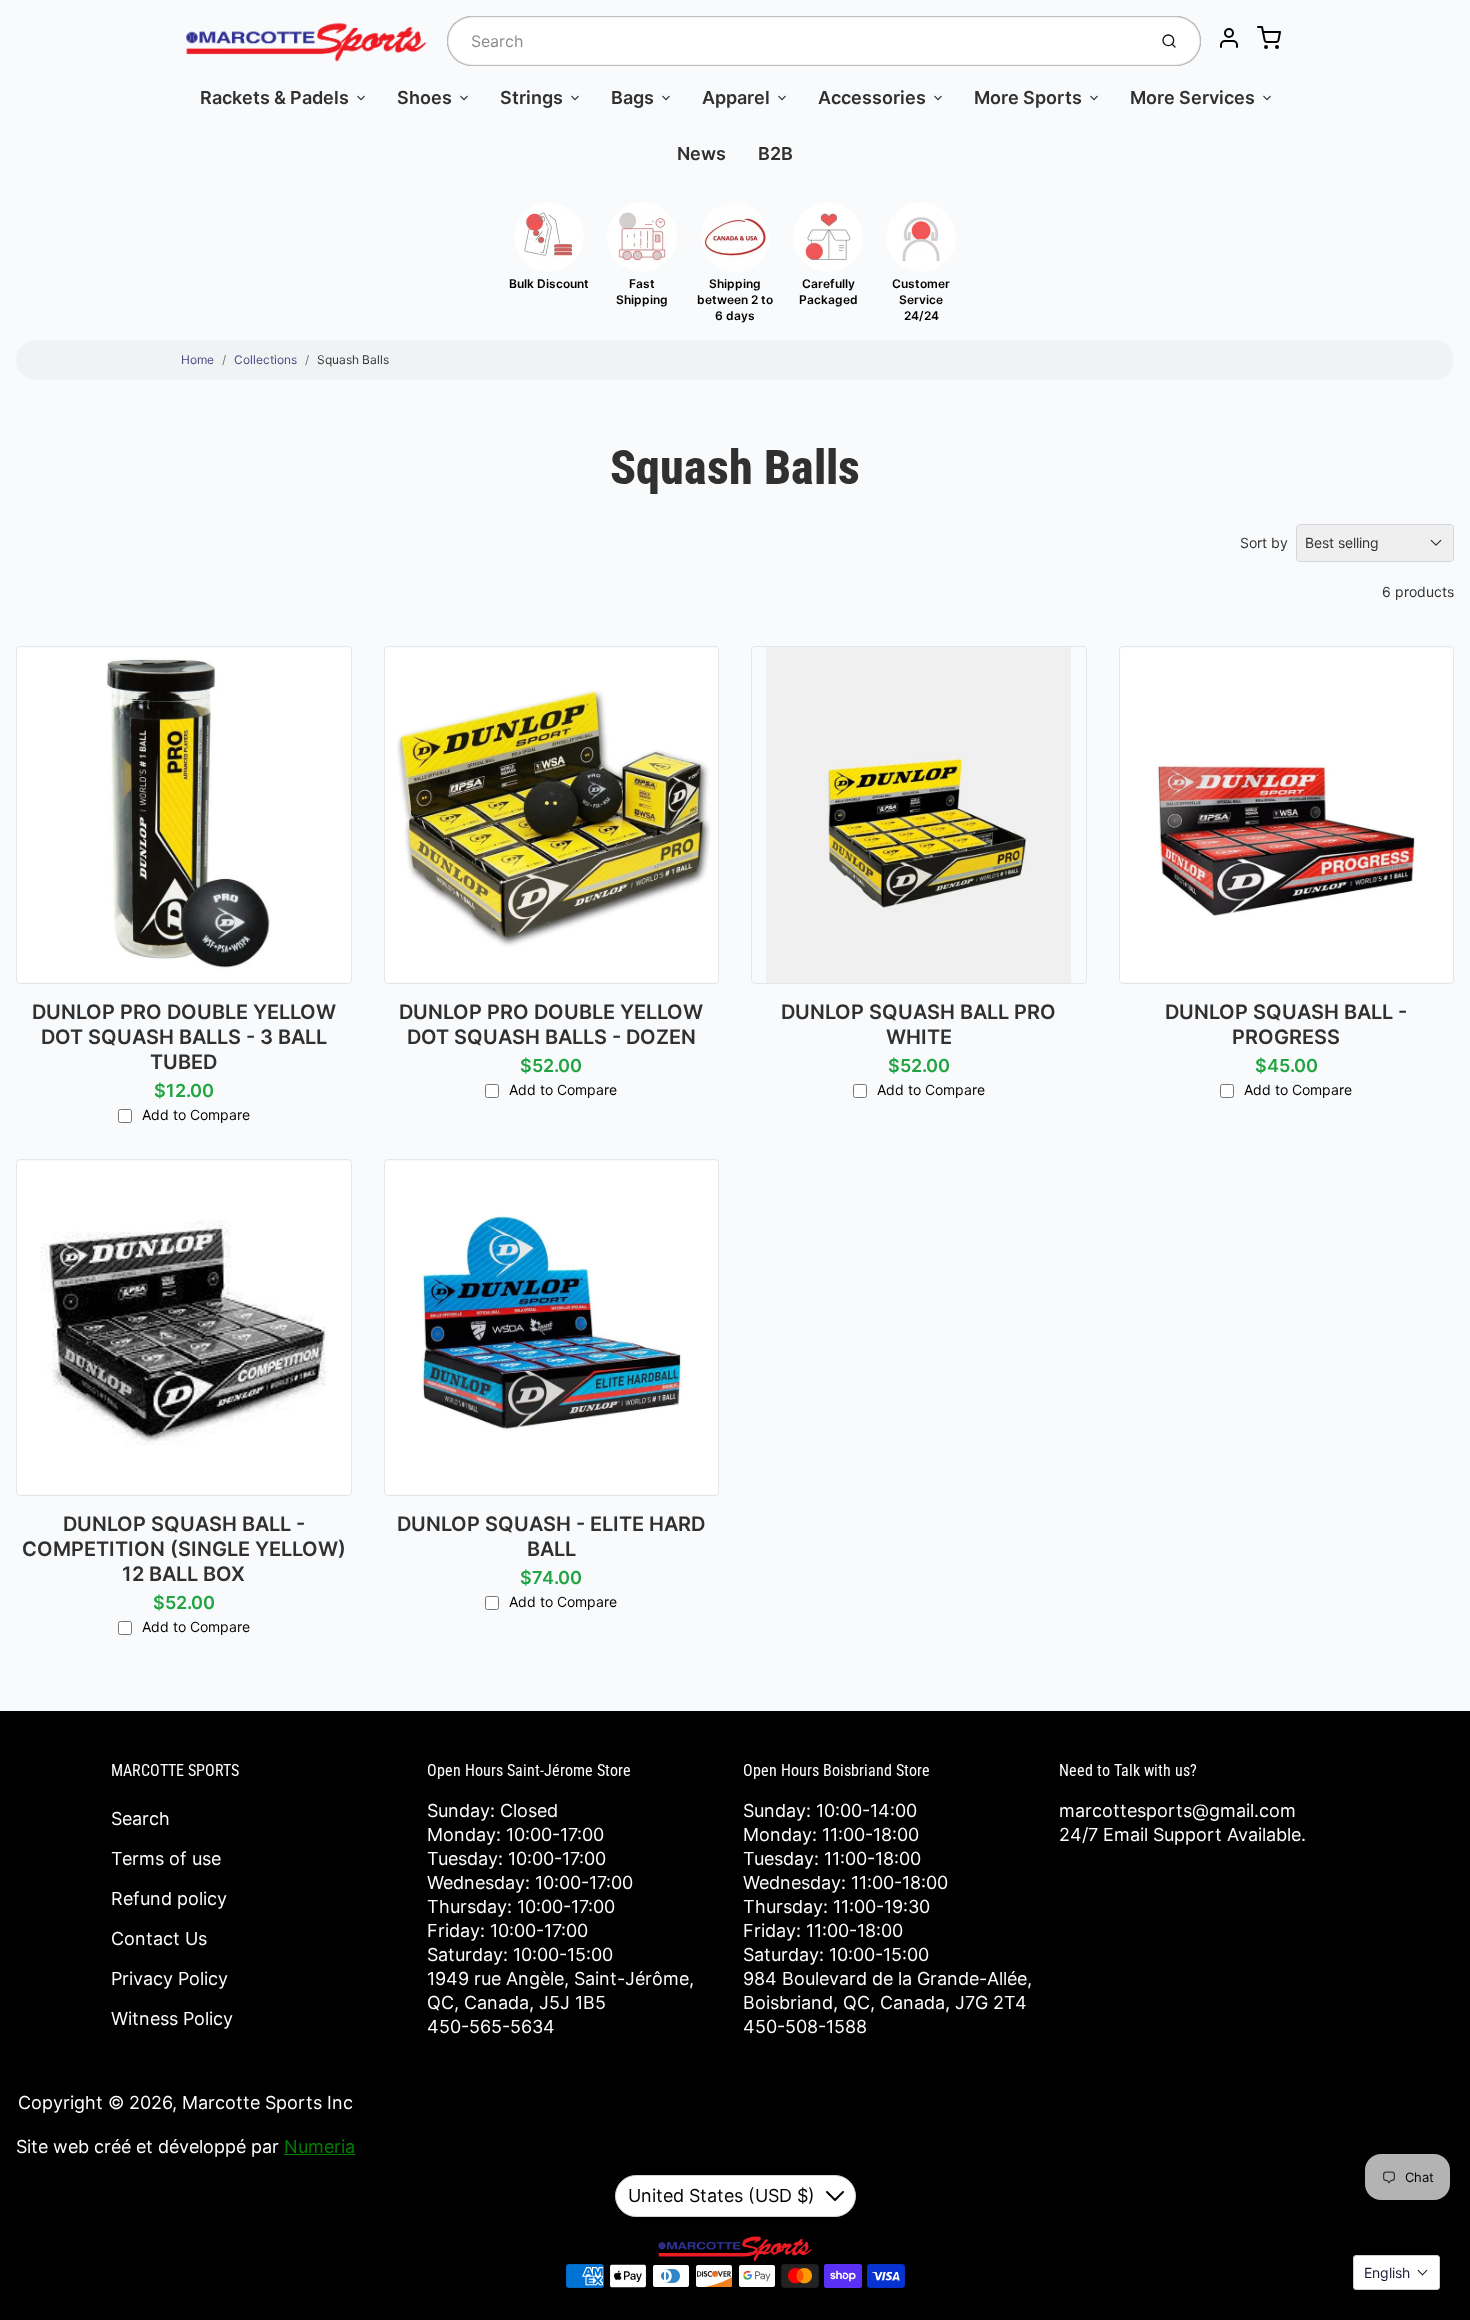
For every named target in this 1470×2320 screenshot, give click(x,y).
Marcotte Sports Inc (267, 2102)
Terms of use (166, 1858)
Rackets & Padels (274, 97)
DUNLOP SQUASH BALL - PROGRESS (1286, 1024)
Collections (265, 359)
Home (197, 359)
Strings (531, 97)
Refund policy (169, 1898)
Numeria (319, 2146)
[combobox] (794, 41)
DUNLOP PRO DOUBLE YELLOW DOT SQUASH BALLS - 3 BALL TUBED (184, 1037)
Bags (632, 97)
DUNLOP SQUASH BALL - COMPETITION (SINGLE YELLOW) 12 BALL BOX (184, 1549)
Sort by (1264, 542)
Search (140, 1818)
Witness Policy (172, 2018)
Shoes (424, 97)
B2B (775, 153)
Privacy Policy (169, 1978)
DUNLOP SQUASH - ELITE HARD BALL (551, 1536)
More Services (1192, 97)
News (701, 153)
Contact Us (159, 1938)
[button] (1396, 2272)
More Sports (1028, 97)
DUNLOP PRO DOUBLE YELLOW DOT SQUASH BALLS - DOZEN (551, 1024)
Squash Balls (353, 359)
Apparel (736, 97)
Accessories (872, 97)
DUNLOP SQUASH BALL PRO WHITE (918, 1024)
